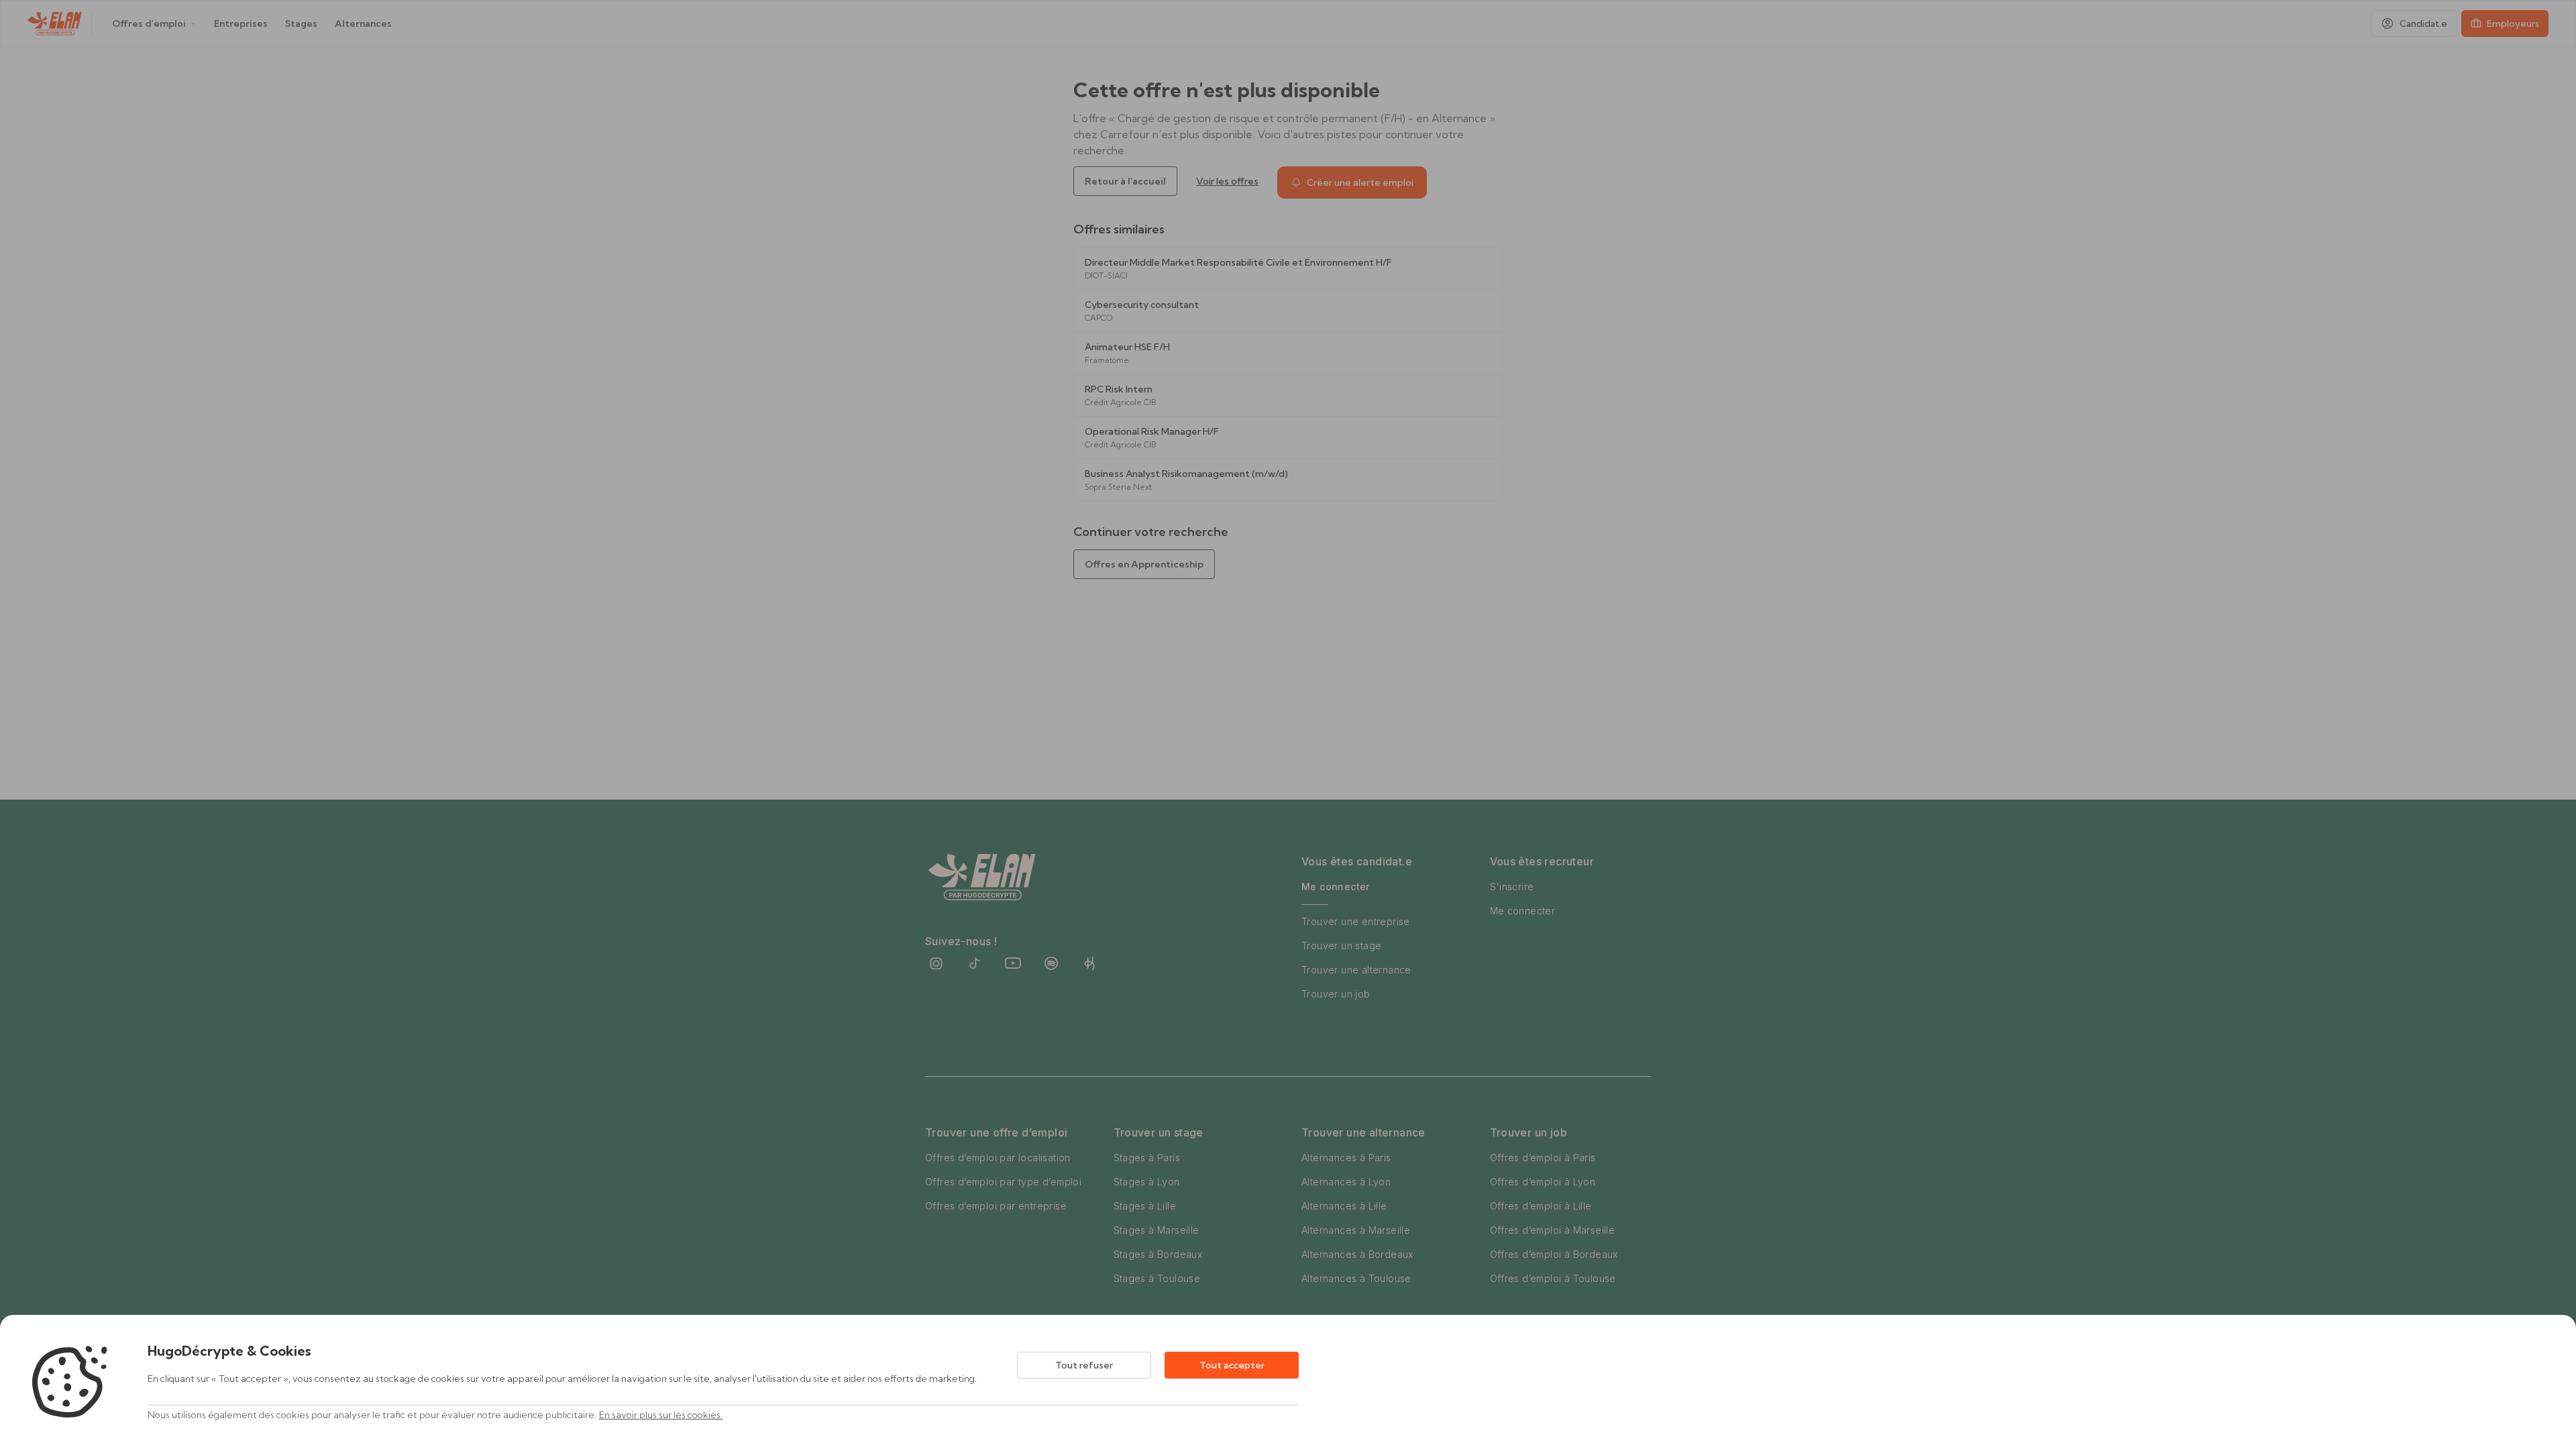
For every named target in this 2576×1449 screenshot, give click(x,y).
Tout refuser (1084, 1365)
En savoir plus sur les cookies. (661, 1415)
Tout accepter (1232, 1365)
